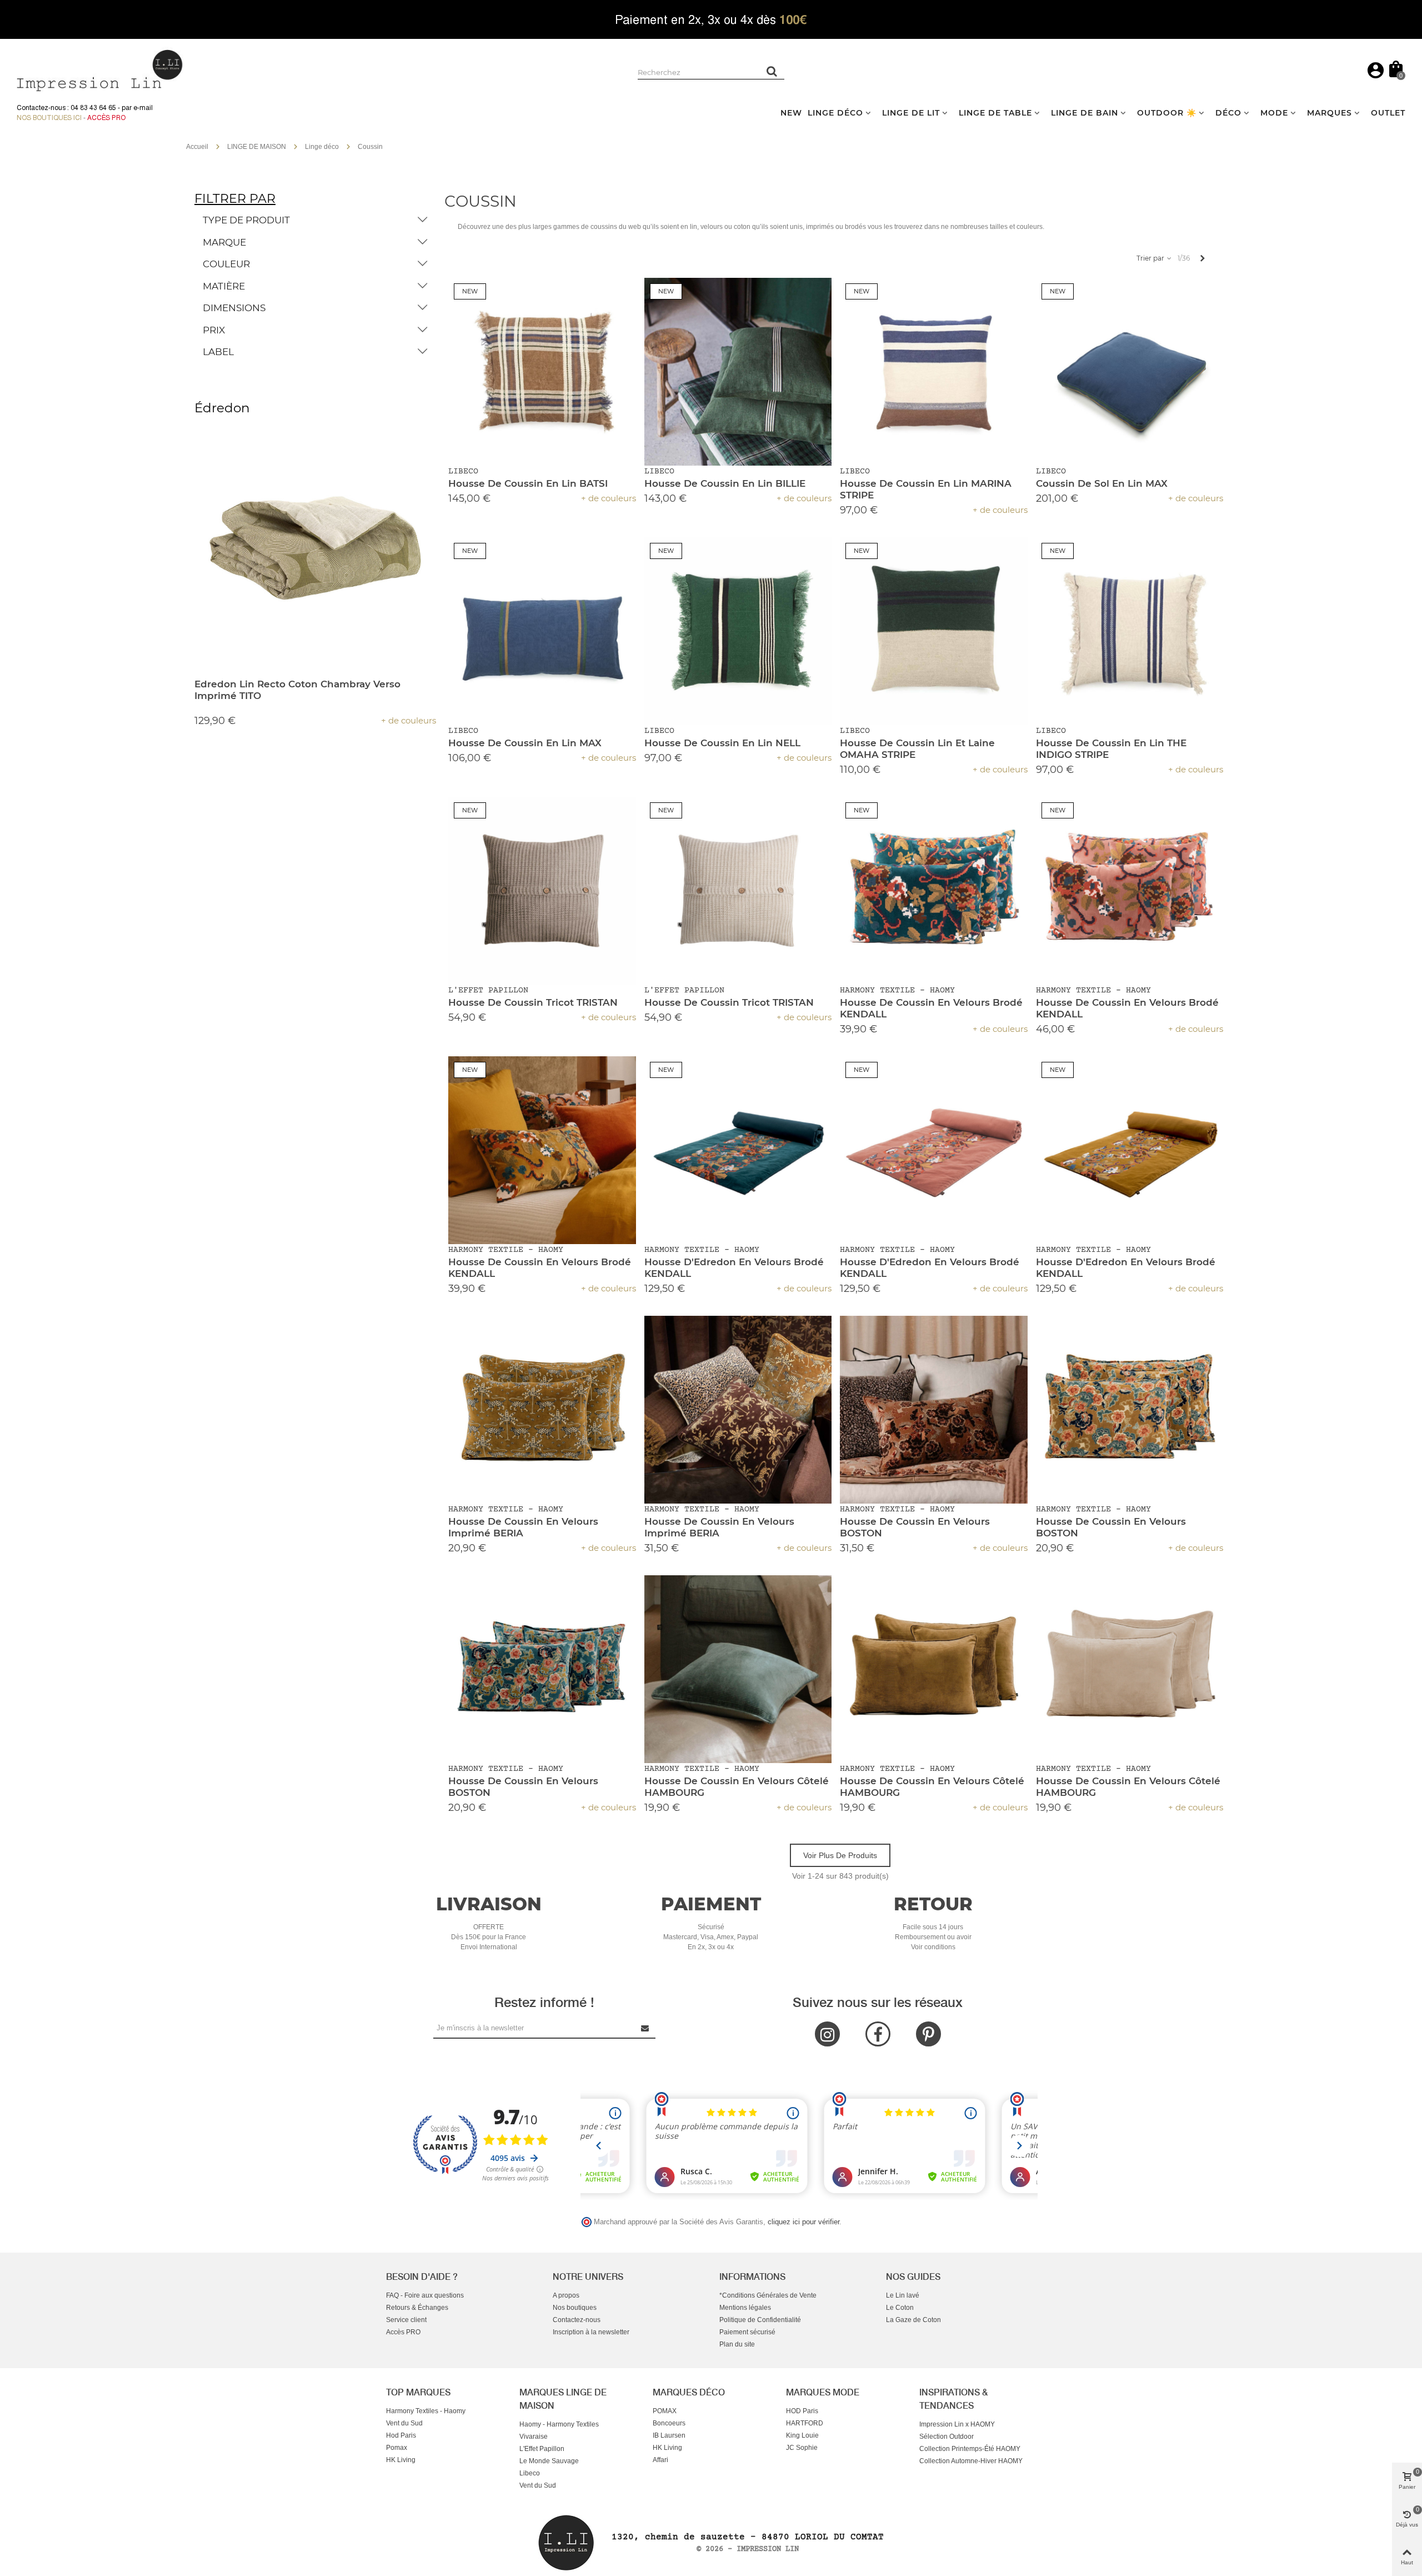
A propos (566, 2295)
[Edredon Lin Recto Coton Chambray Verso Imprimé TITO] (315, 549)
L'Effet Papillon (542, 2449)
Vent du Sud (404, 2423)
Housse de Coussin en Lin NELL (722, 743)
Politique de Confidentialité (760, 2320)
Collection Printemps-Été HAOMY (970, 2449)
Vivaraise (534, 2437)
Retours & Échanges (417, 2308)
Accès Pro (106, 118)
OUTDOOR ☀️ (1167, 113)
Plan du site (737, 2344)
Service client (406, 2320)
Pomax (397, 2448)
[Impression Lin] (100, 69)
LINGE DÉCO (835, 113)
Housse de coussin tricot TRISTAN (533, 1002)
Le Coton (900, 2308)
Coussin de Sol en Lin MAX (1102, 483)
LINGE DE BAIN (1085, 113)
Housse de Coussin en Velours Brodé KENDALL (931, 1008)
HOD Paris (802, 2411)
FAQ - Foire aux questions (425, 2295)
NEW (791, 113)
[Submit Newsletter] (645, 2028)
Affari (660, 2460)
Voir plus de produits (840, 1855)
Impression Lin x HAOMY (957, 2424)
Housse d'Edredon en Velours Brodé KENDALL (734, 1268)
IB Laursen (669, 2435)
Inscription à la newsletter (591, 2332)
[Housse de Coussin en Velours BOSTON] (934, 1410)
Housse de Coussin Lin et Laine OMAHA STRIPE (917, 749)
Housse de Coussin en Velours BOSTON (915, 1527)
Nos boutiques (575, 2308)
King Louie (802, 2435)
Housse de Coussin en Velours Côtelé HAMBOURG (737, 1787)
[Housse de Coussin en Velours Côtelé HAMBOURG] (738, 1669)
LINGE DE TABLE (995, 113)
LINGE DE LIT (911, 113)
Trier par (1151, 258)
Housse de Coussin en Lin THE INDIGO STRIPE (1111, 749)
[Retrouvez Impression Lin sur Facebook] (878, 2034)
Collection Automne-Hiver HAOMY (971, 2461)
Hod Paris (401, 2435)
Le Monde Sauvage (549, 2461)
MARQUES (1330, 113)
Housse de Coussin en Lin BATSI (528, 483)
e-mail (143, 108)
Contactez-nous (577, 2320)
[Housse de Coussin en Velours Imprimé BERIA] (542, 1410)
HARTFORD (805, 2423)
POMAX (665, 2411)
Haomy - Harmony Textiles (559, 2424)
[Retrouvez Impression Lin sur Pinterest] (928, 2034)
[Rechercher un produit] (772, 71)
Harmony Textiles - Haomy (426, 2411)
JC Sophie (802, 2448)
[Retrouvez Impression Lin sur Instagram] (827, 2034)
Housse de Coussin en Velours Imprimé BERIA (523, 1527)
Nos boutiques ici (49, 118)
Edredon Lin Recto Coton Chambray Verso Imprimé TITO (297, 690)
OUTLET (1388, 113)
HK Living (401, 2460)
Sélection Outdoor (947, 2437)
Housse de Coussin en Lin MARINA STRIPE (926, 489)
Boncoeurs (669, 2423)
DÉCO (1228, 113)
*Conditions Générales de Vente (768, 2295)
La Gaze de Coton (913, 2320)
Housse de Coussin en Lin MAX (525, 743)
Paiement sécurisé (747, 2332)
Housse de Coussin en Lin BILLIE (725, 483)
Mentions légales (745, 2308)
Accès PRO (403, 2332)
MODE (1274, 113)
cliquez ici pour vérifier (803, 2222)
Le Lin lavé (903, 2295)
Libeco (530, 2473)
